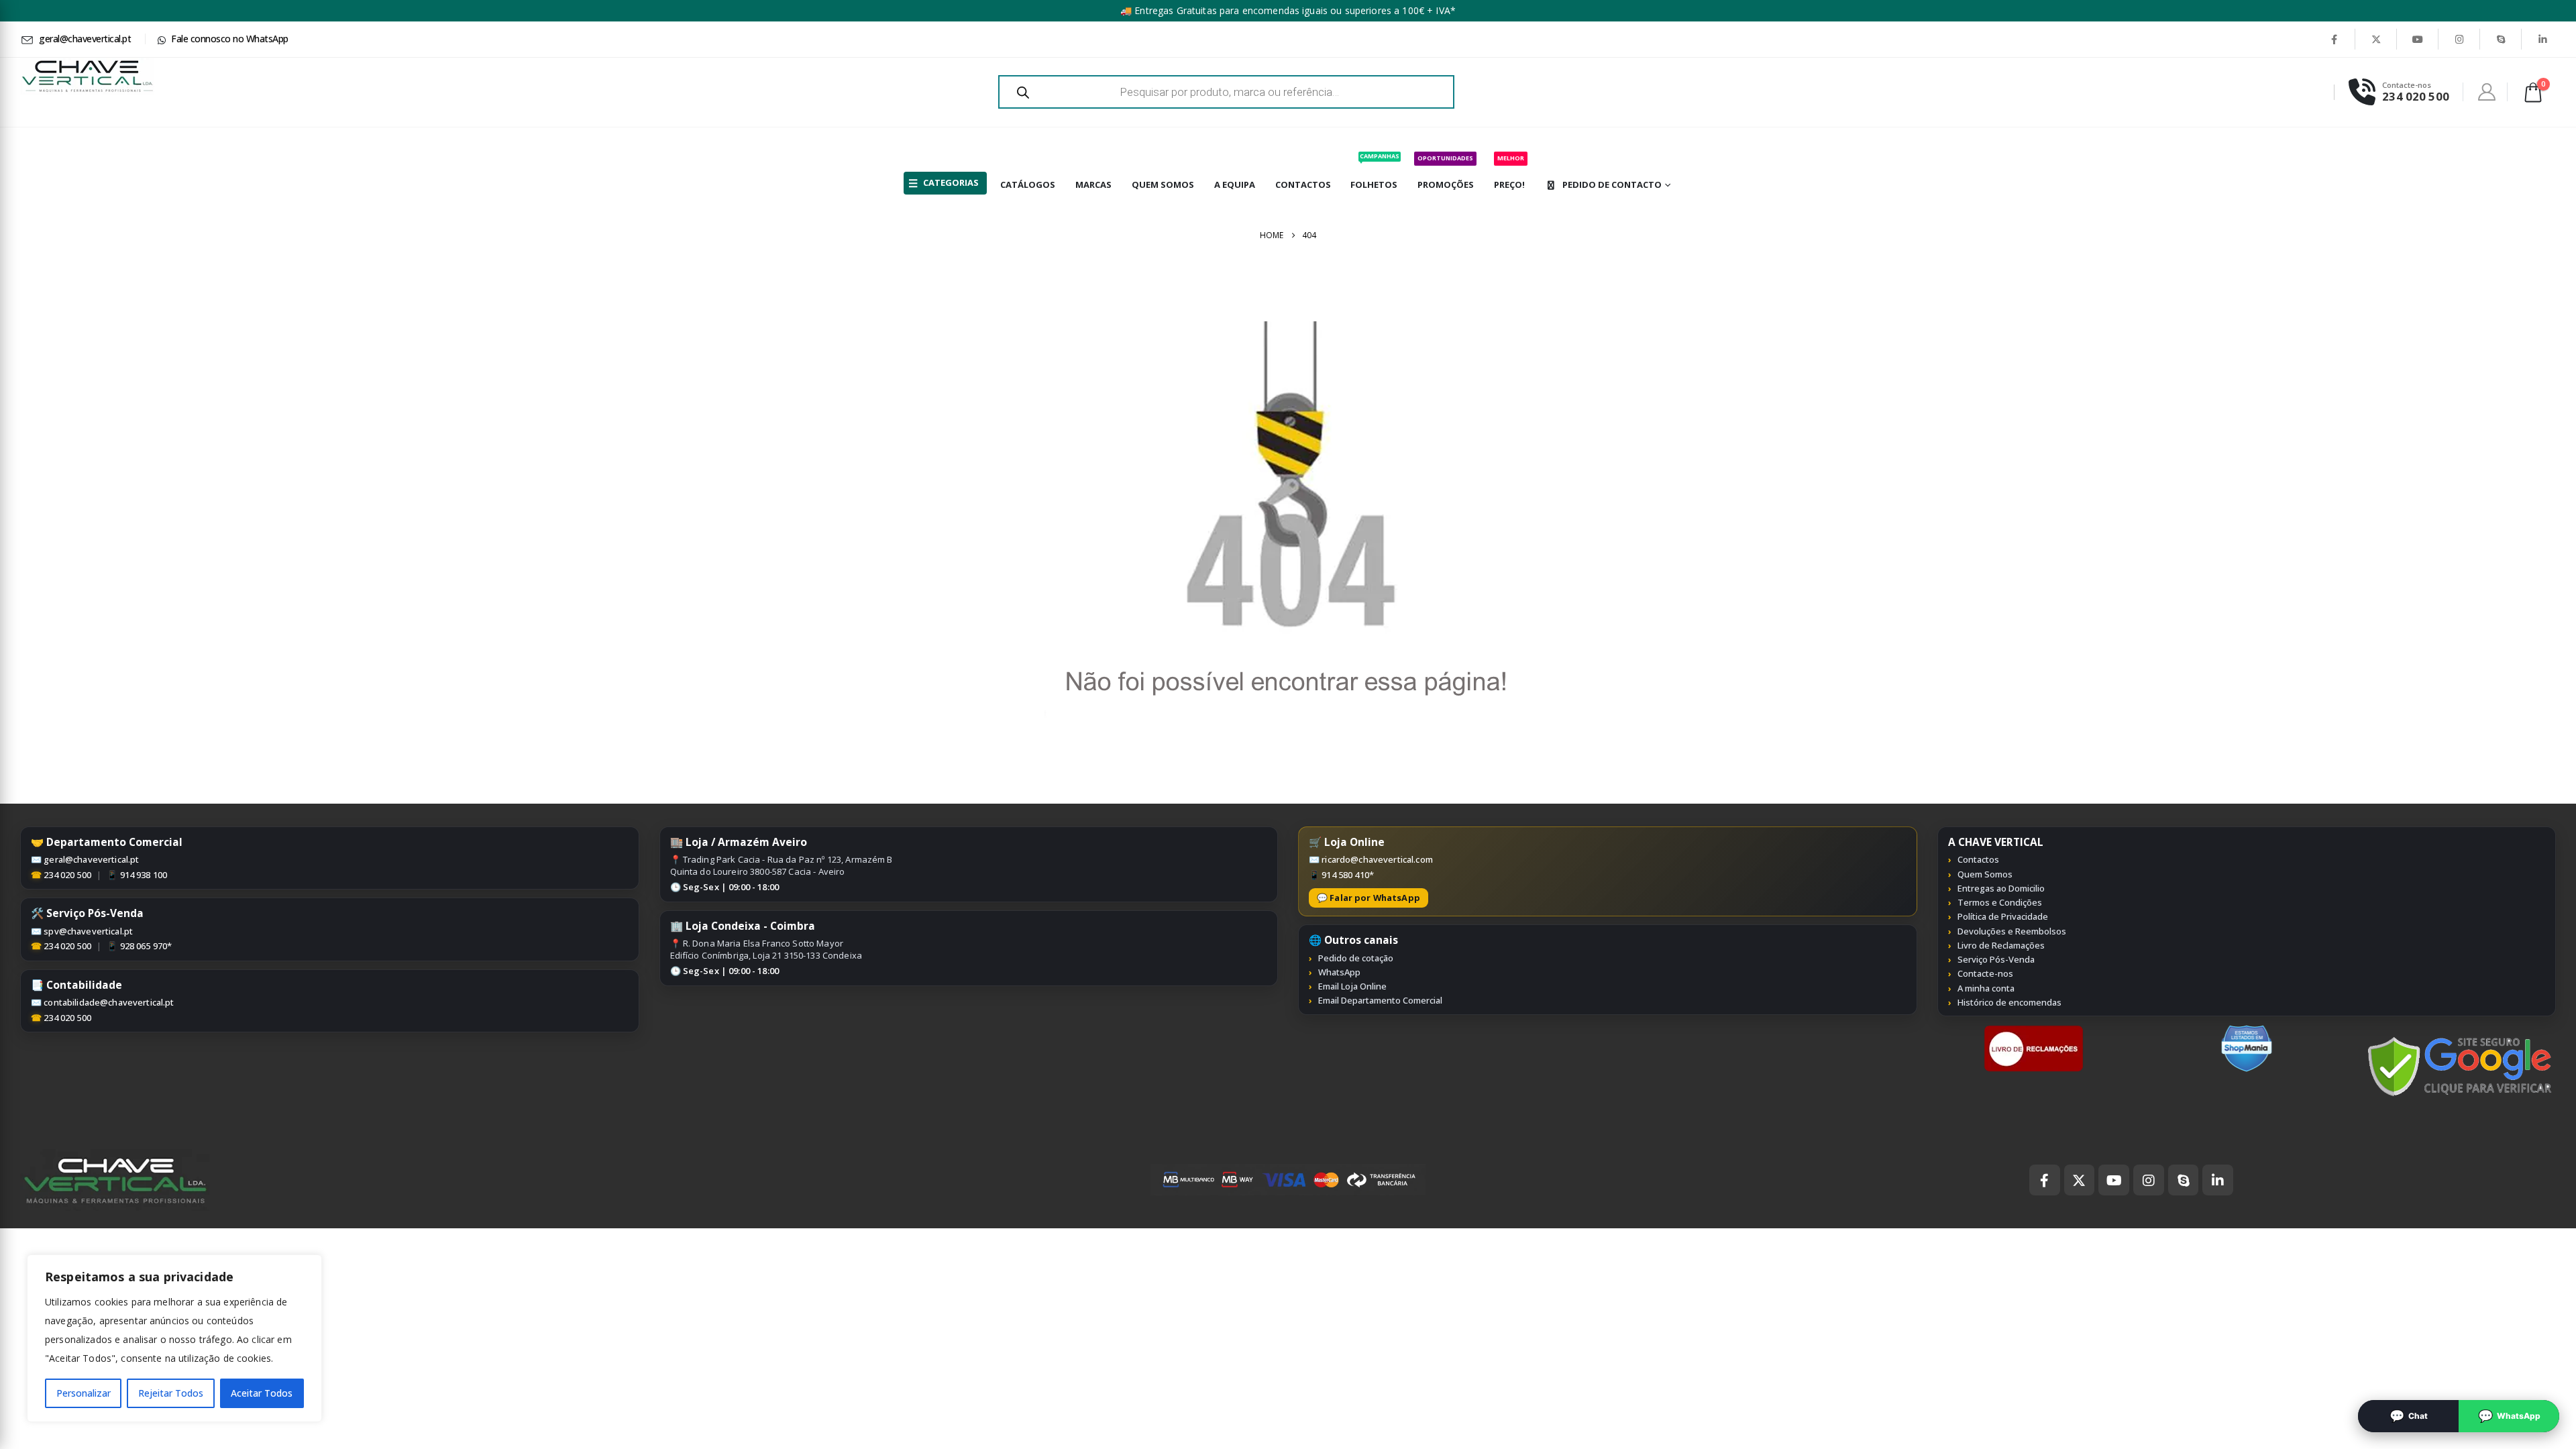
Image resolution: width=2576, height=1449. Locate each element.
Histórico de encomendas (2009, 1002)
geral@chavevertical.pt (91, 859)
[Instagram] (2459, 39)
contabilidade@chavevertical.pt (109, 1002)
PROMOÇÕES (1446, 172)
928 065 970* (146, 946)
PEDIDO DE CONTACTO (1612, 184)
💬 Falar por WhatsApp (1368, 898)
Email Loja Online (1352, 986)
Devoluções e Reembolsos (2012, 931)
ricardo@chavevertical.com (1377, 859)
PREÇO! (1509, 172)
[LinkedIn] (2542, 39)
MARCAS (1093, 184)
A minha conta (1986, 988)
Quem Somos (1985, 874)
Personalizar (84, 1393)
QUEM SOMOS (1163, 184)
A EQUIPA (1235, 184)
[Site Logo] (87, 76)
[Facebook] (2334, 39)
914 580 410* (1348, 875)
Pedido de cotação (1356, 958)
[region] (174, 1338)
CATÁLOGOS (1028, 184)
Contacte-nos (1985, 973)
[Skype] (2501, 39)
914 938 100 (144, 875)
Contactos (1978, 859)
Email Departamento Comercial (1380, 1000)
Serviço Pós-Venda (1996, 959)
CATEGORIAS (951, 182)
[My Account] (2487, 92)
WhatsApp (1339, 972)
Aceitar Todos (262, 1393)
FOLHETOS (1375, 171)
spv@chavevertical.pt (88, 931)
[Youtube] (2418, 39)
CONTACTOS (1303, 184)
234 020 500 (67, 875)
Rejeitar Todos (171, 1393)
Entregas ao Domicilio (2001, 888)
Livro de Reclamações (2001, 945)
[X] (2376, 39)
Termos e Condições (2000, 902)
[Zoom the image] (2034, 1032)
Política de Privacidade (2003, 916)
